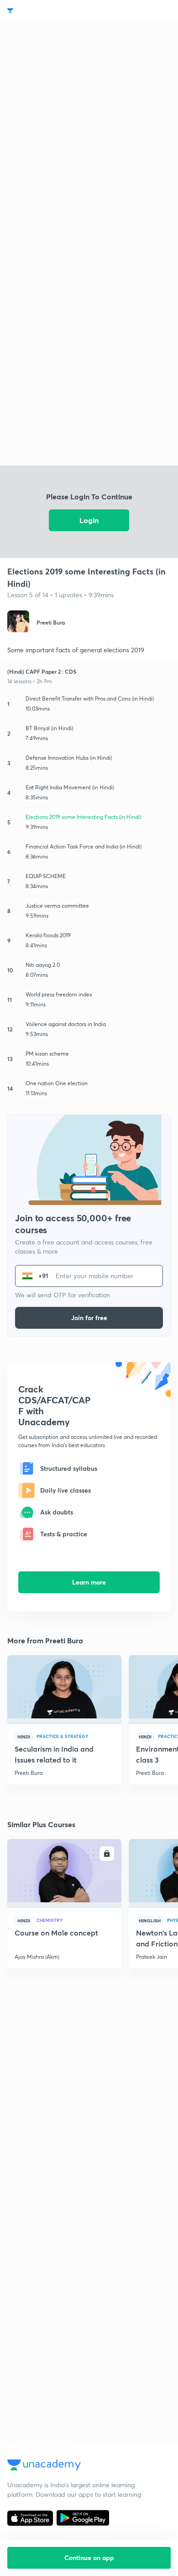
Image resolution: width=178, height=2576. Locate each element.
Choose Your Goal (47, 11)
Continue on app (89, 2558)
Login (89, 520)
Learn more (89, 1582)
